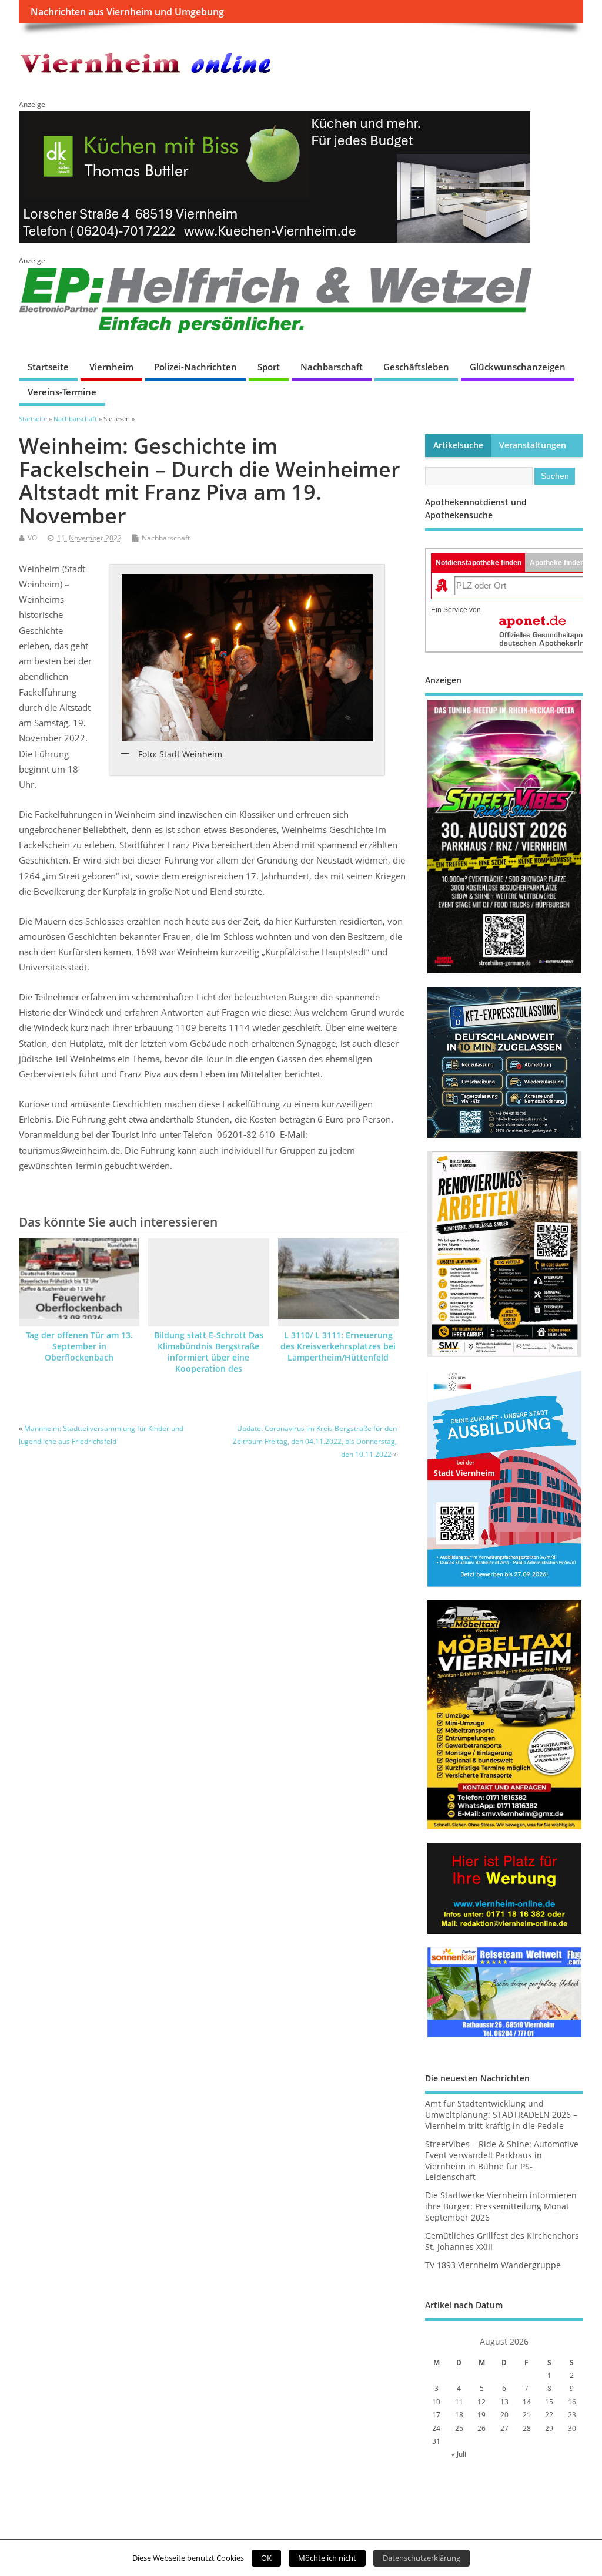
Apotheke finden (557, 563)
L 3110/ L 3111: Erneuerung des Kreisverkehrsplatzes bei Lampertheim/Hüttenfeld (338, 1346)
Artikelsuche (458, 445)
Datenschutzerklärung (422, 2558)
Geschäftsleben (416, 367)
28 (527, 2428)
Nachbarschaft (332, 367)
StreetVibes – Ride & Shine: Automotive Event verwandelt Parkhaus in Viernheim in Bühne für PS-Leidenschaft (502, 2161)
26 (481, 2428)
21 (527, 2415)
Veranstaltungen (533, 445)
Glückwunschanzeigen (518, 367)
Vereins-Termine (62, 392)
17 (436, 2415)
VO (32, 538)
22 (549, 2415)
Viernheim (111, 367)
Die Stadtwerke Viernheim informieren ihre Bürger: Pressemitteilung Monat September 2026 (501, 2206)
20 (504, 2415)
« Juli (459, 2454)
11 (459, 2402)
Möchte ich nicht (327, 2558)
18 (459, 2415)
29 (549, 2428)
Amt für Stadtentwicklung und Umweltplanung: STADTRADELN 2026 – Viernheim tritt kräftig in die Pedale (501, 2115)
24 (436, 2428)
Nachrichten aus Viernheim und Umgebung (127, 12)
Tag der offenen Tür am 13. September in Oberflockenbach (79, 1346)
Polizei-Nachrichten (195, 367)
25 (459, 2428)
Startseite (48, 367)
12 (481, 2402)
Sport (269, 367)
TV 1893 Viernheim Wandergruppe (493, 2265)
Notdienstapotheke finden (479, 563)
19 (481, 2415)
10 (436, 2402)
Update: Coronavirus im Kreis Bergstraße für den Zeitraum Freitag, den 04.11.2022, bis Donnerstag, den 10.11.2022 (315, 1442)
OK (266, 2558)
